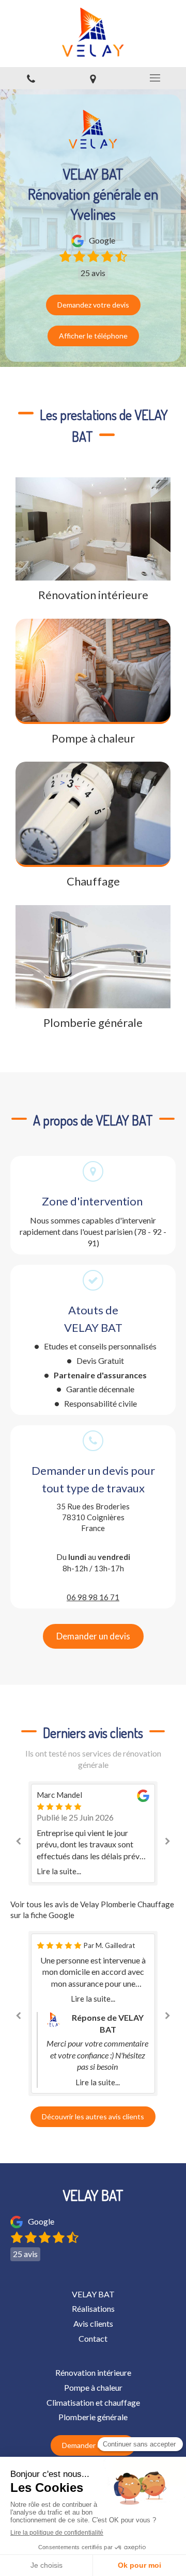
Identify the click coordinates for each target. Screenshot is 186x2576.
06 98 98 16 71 (93, 1597)
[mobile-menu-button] (155, 78)
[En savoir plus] (93, 529)
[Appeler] (31, 78)
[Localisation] (93, 78)
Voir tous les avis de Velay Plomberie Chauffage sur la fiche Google (92, 1910)
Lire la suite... (59, 1871)
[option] (93, 1833)
